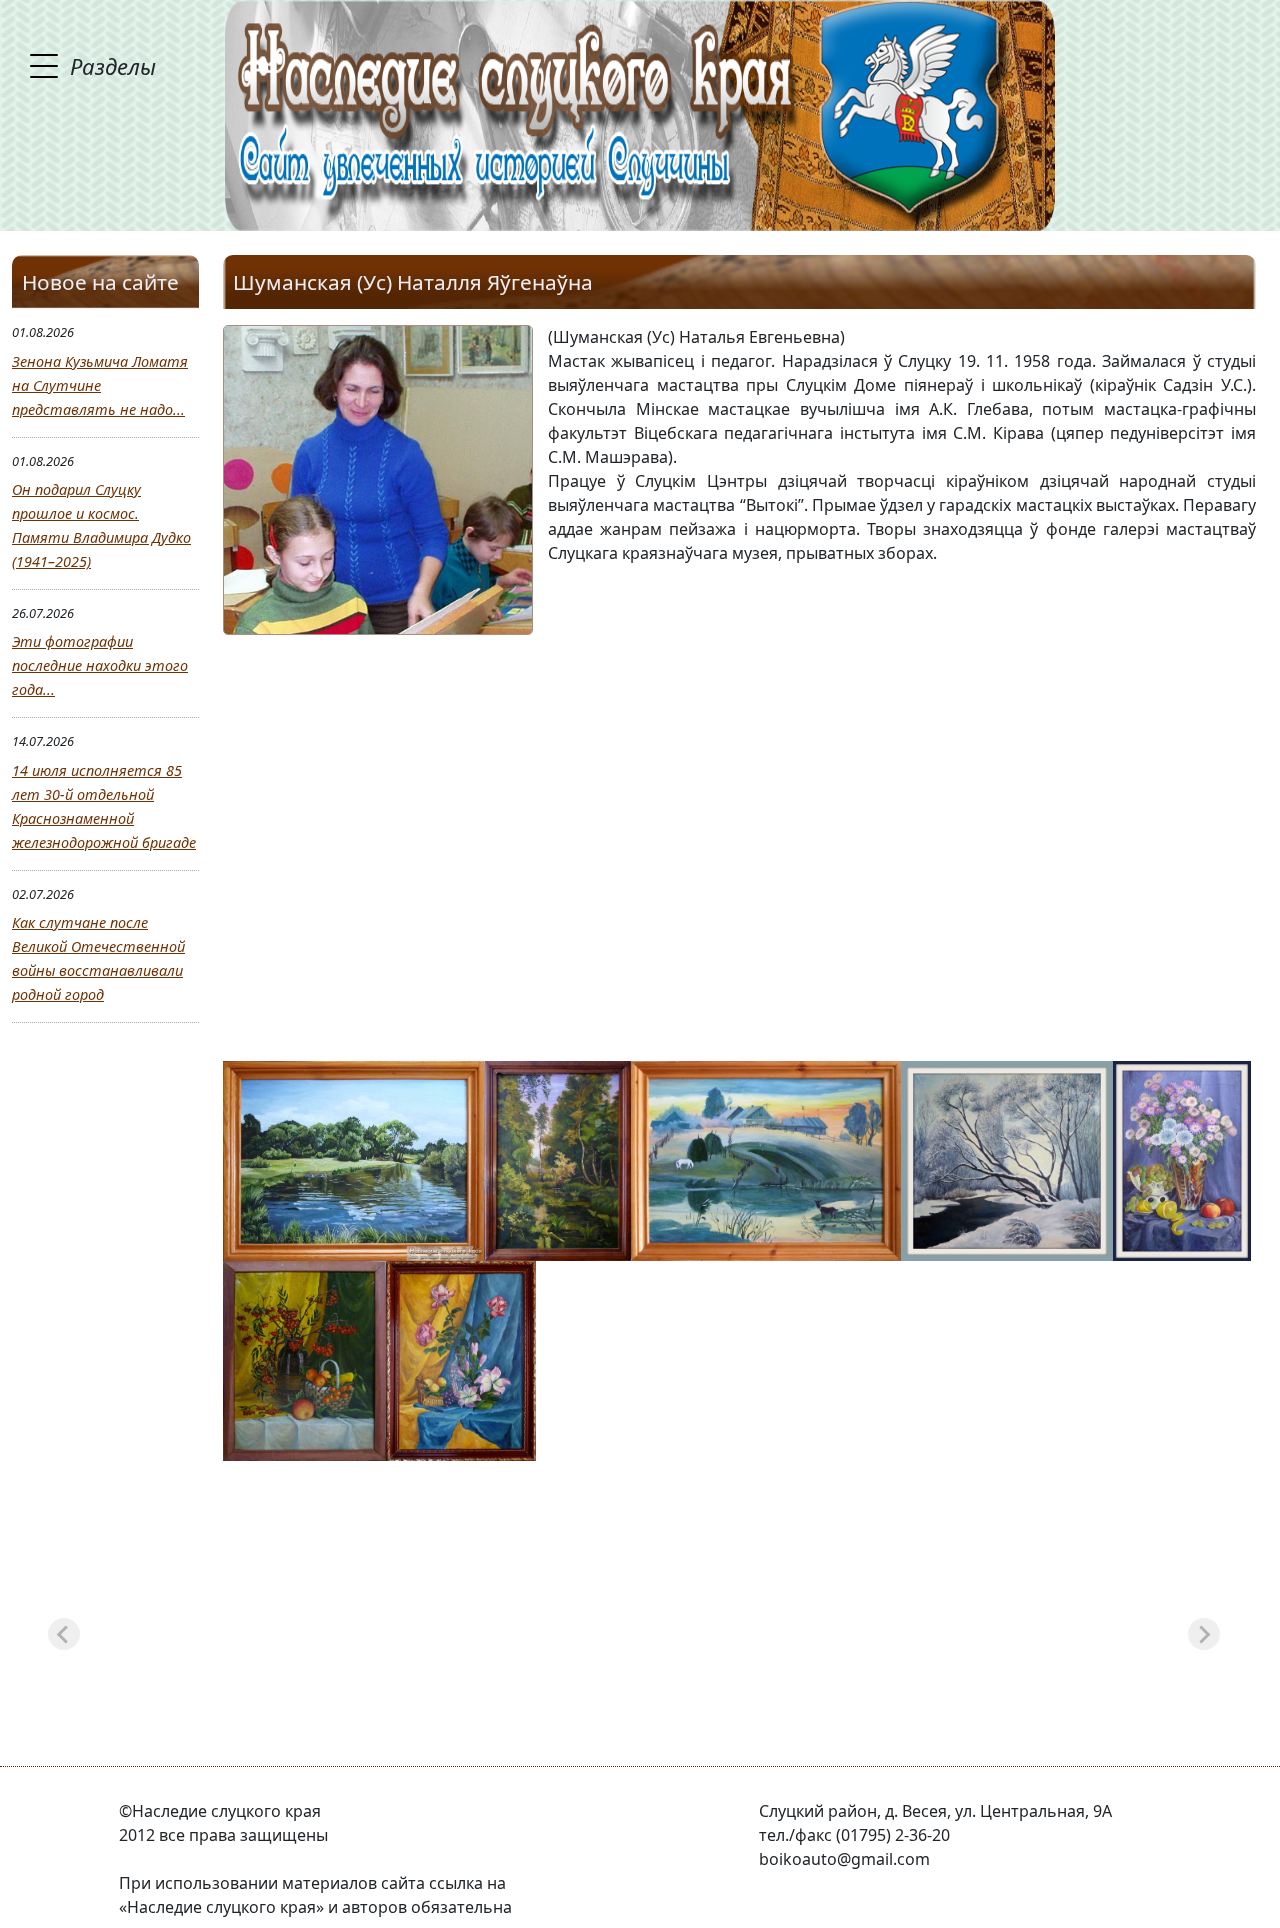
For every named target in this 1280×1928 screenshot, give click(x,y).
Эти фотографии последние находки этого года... (100, 665)
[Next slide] (1204, 1634)
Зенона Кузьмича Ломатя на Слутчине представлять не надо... (100, 385)
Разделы (113, 66)
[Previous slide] (64, 1634)
